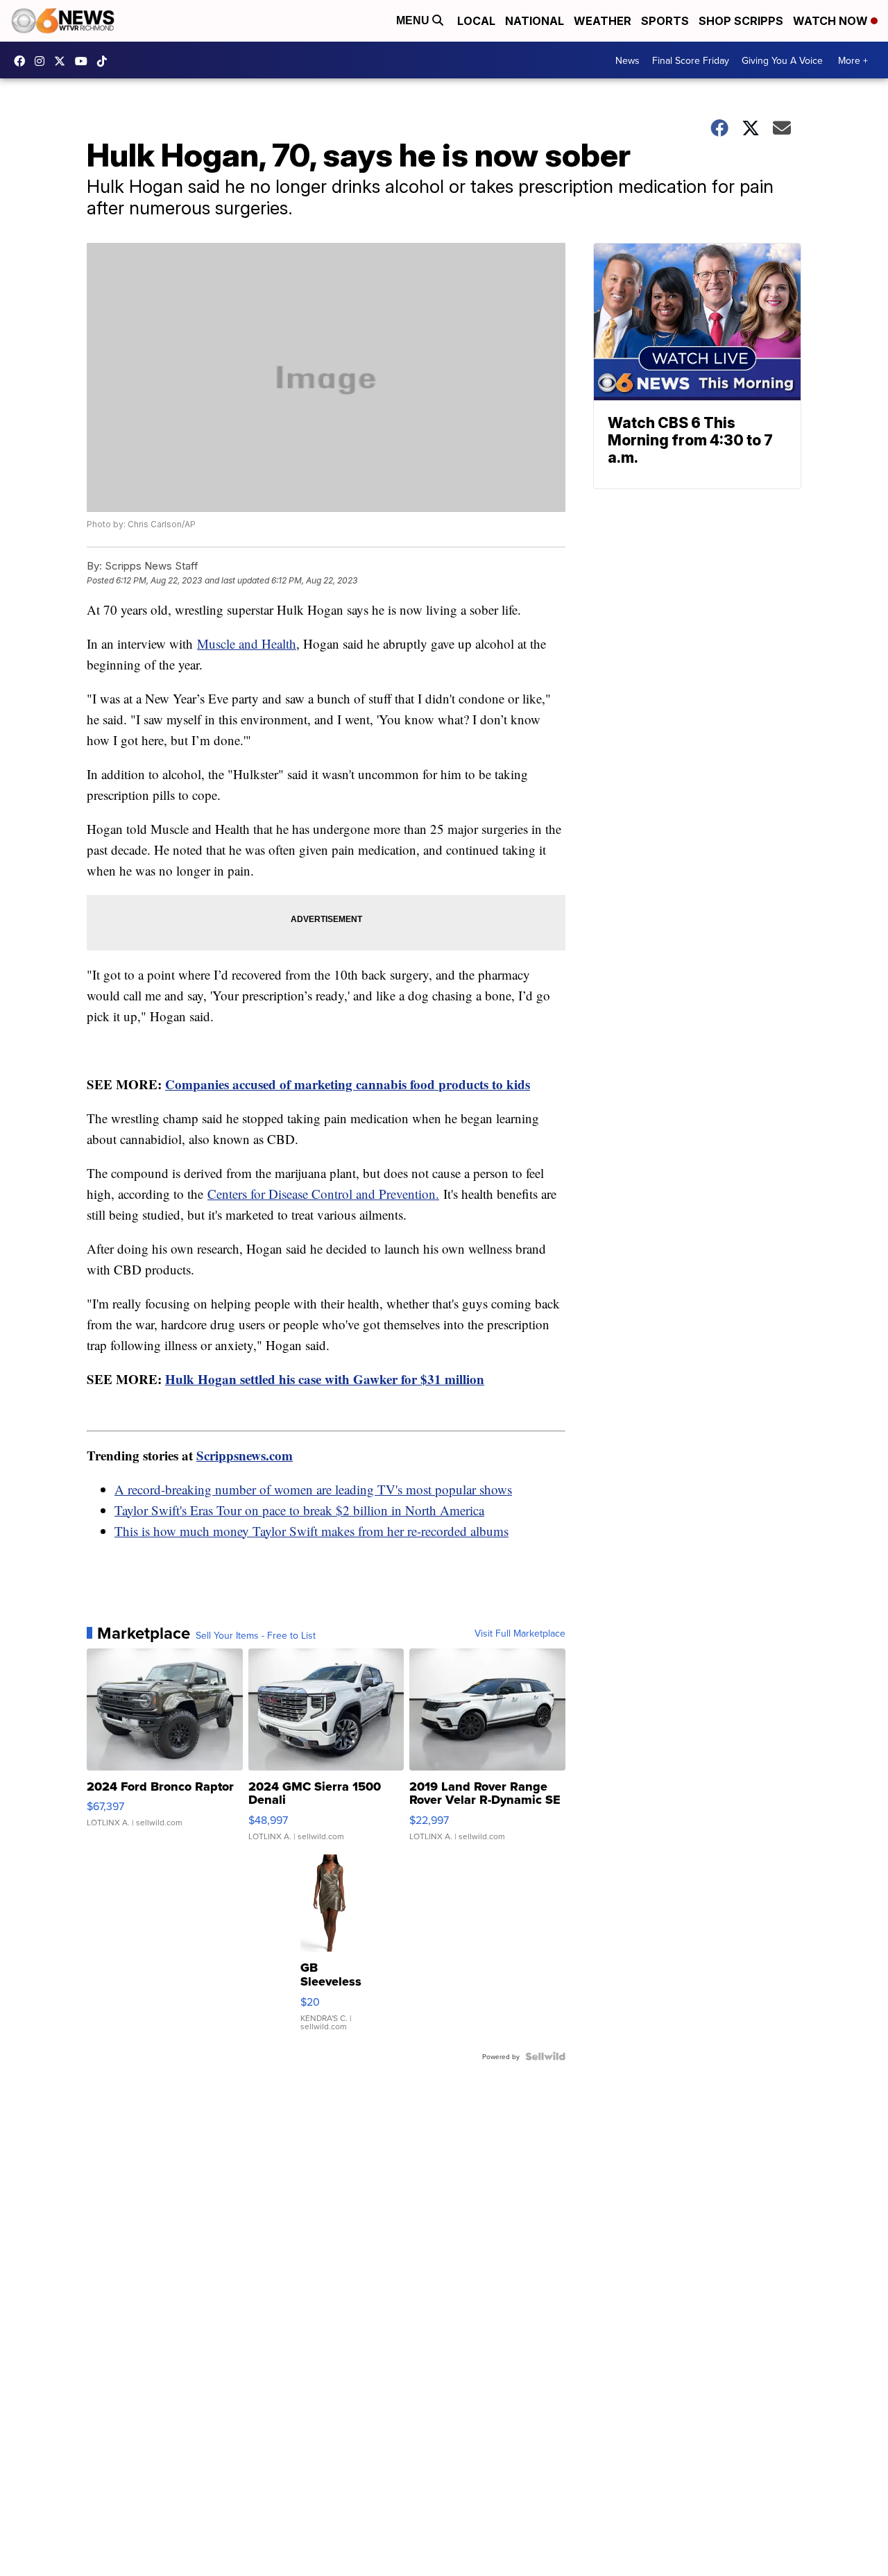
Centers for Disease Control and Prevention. (323, 1194)
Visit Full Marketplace (520, 1633)
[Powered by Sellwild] (545, 2056)
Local (476, 21)
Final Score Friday (691, 60)
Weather (603, 21)
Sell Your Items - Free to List (256, 1635)
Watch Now (832, 21)
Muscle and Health (247, 643)
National (535, 21)
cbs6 (43, 61)
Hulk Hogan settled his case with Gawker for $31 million (325, 1379)
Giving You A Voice (782, 60)
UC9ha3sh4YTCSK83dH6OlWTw (85, 61)
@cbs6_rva (105, 61)
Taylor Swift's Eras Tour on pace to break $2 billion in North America (299, 1510)
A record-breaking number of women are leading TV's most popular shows (313, 1489)
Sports (665, 21)
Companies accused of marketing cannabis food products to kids (348, 1084)
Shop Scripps (741, 21)
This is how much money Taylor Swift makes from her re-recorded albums (311, 1531)
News (627, 60)
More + (853, 60)
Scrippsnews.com (245, 1455)
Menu (414, 20)
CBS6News (23, 61)
